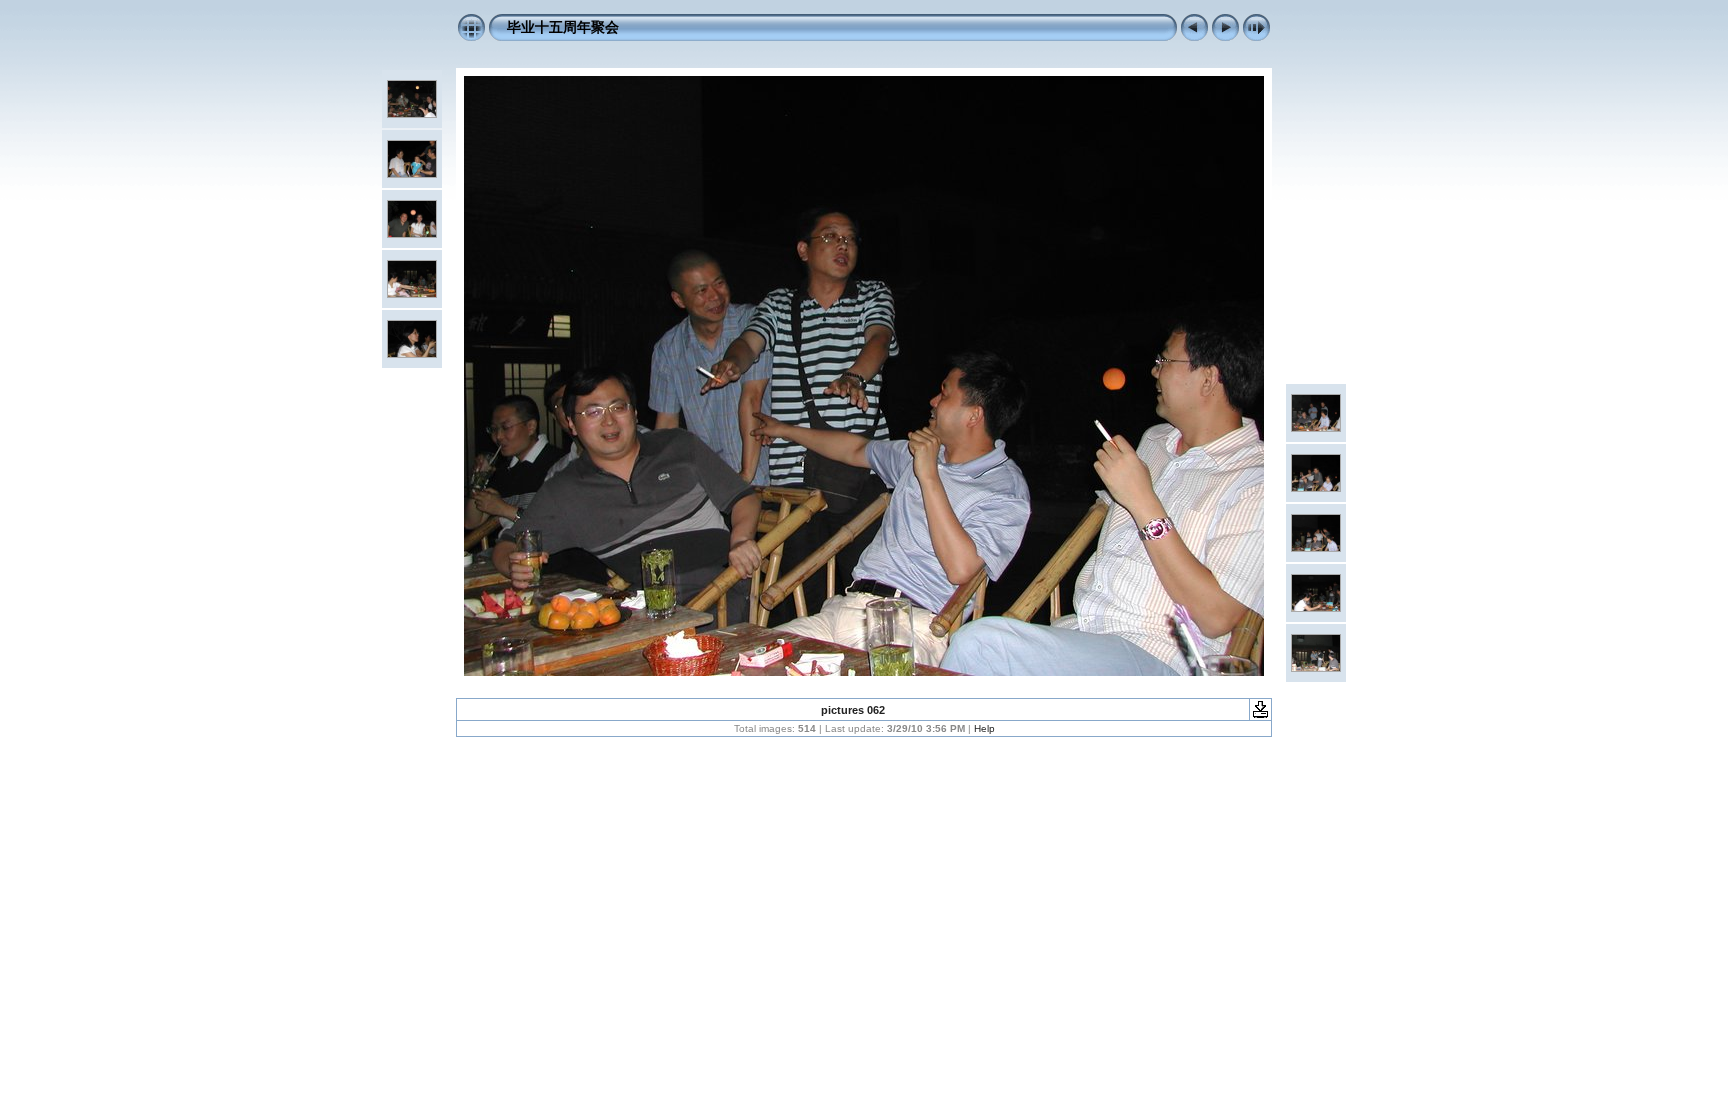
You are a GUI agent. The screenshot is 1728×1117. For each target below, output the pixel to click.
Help (984, 728)
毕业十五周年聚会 (563, 27)
